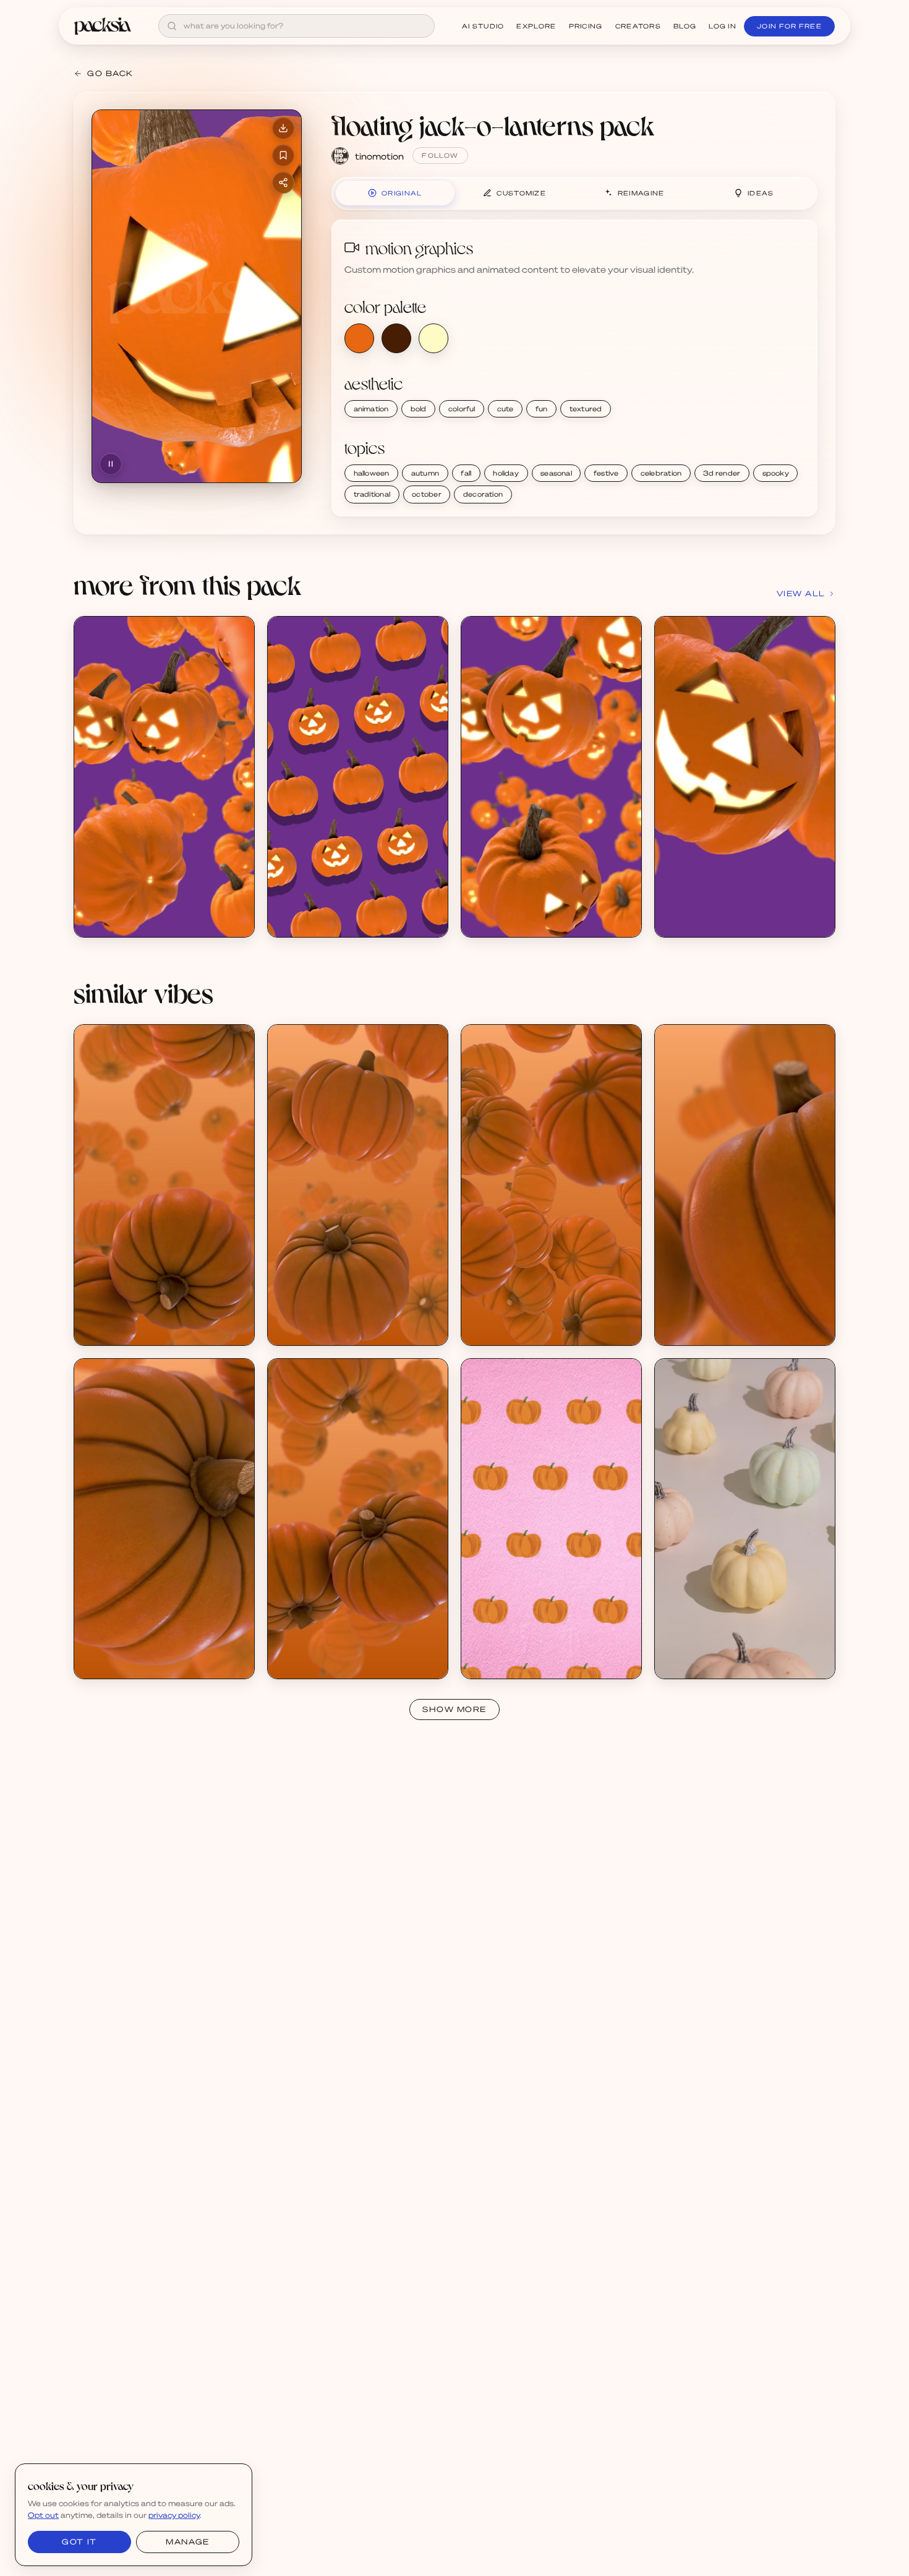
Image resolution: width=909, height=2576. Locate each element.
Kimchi (489, 1662)
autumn (425, 473)
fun (542, 409)
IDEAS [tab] (761, 193)
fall (466, 473)
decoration (483, 494)
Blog (685, 26)
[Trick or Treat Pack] (745, 1519)
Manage (187, 2542)
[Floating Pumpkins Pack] (164, 1185)
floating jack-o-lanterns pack (493, 125)
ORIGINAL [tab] (402, 193)
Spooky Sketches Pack (521, 1652)
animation (371, 409)
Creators (638, 26)
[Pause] (111, 464)
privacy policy (174, 2515)
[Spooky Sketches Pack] (551, 1519)
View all (801, 593)
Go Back (110, 73)
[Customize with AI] (238, 680)
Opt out (43, 2515)
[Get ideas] (238, 703)
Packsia (685, 1662)
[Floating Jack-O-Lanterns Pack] (164, 777)
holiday (506, 473)
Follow (440, 155)
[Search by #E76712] (359, 338)
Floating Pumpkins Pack (136, 1318)
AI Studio (483, 26)
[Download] (283, 128)
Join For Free (789, 26)
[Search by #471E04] (396, 338)
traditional (372, 494)
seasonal (556, 473)
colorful (462, 409)
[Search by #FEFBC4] (433, 338)
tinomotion (379, 156)
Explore (536, 26)
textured (586, 409)
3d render (722, 473)
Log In (723, 26)
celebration (661, 473)
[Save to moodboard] (283, 155)
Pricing (586, 26)
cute (506, 409)
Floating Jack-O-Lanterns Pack (150, 910)
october (427, 494)
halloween (372, 473)
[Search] (172, 26)
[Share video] (283, 182)
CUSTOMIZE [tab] (521, 193)
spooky (776, 473)
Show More (454, 1709)
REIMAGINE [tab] (641, 193)
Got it (79, 2542)
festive (606, 473)
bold (419, 409)
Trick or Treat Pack (706, 1652)
